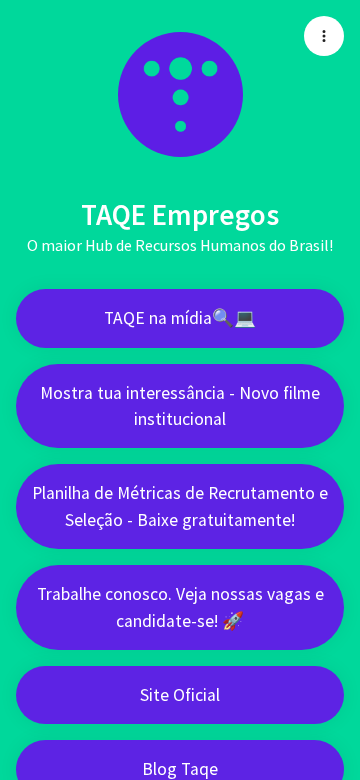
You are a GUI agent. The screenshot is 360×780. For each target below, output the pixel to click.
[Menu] (324, 36)
